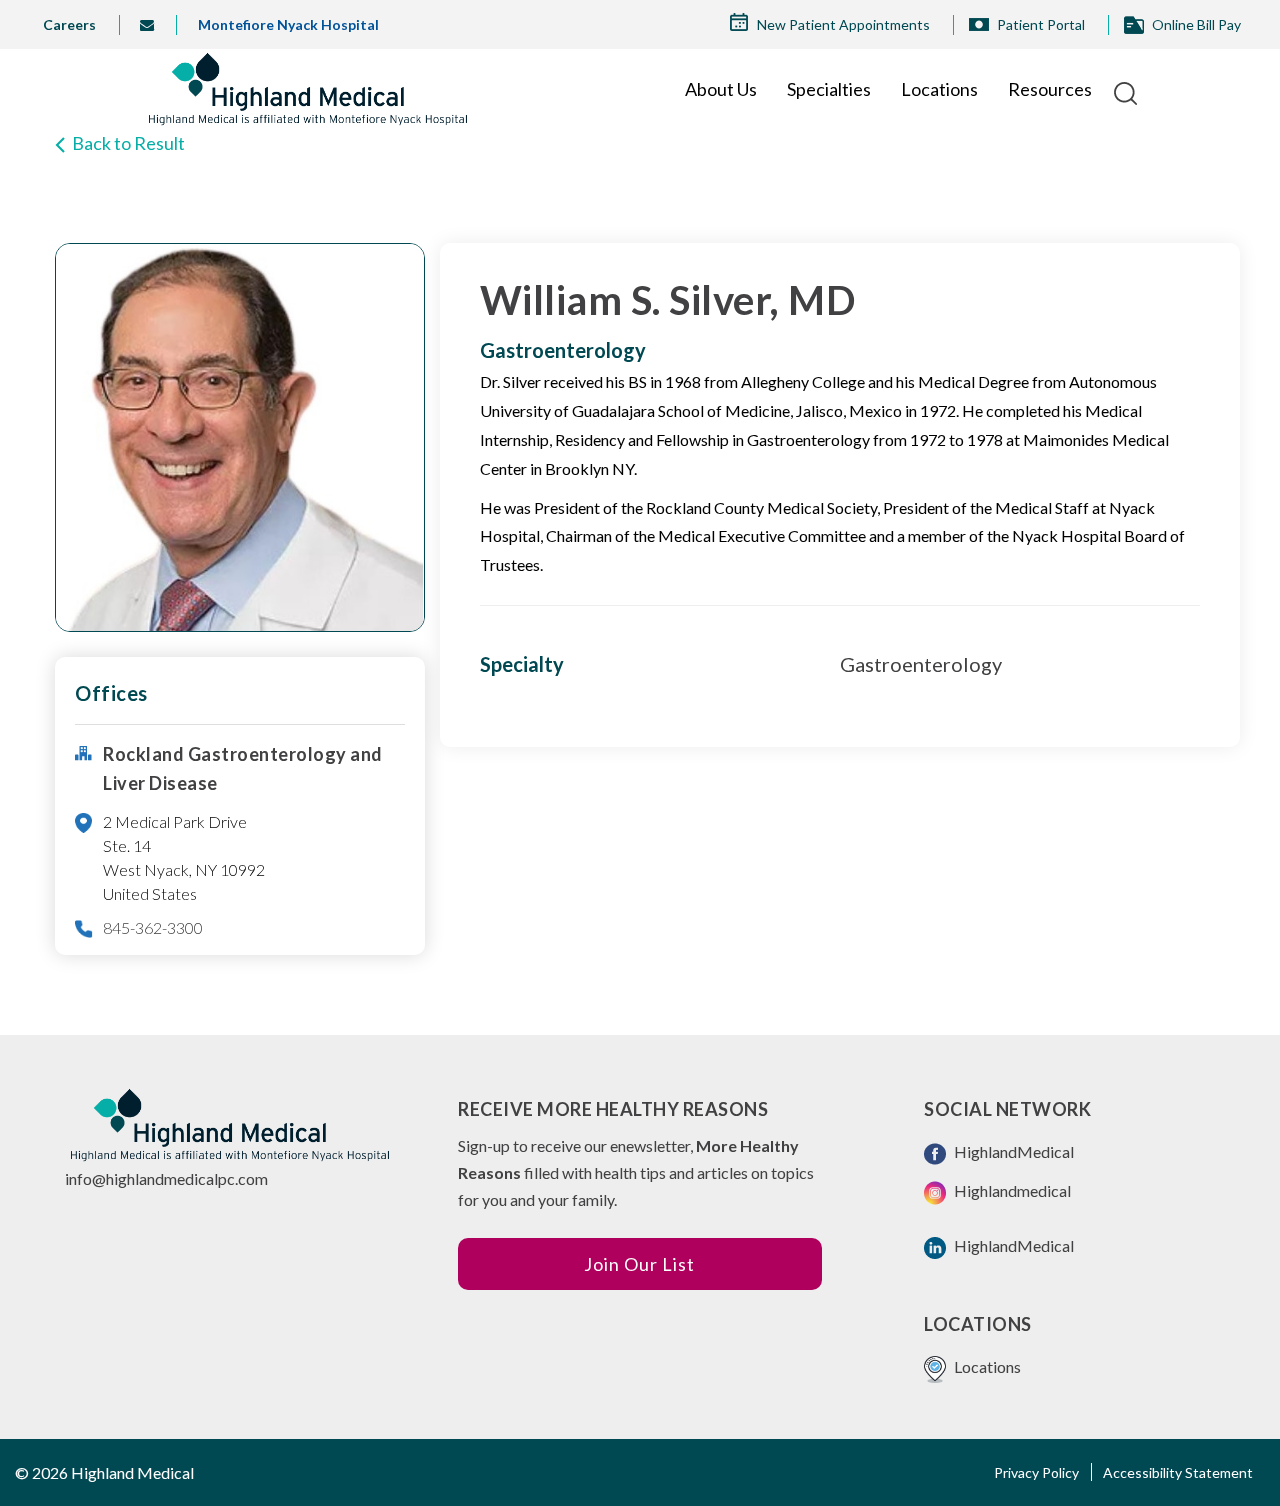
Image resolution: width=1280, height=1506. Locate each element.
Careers (69, 24)
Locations (939, 89)
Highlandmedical (1011, 1190)
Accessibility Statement (1178, 1472)
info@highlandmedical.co (154, 25)
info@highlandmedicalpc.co (160, 1178)
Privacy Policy (1036, 1472)
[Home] (307, 89)
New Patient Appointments (843, 24)
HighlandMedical (1012, 1151)
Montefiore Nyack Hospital (288, 24)
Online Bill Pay (1196, 24)
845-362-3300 (153, 927)
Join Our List (639, 1264)
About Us (721, 89)
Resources (1050, 89)
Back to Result (128, 143)
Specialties (829, 89)
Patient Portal (1041, 24)
